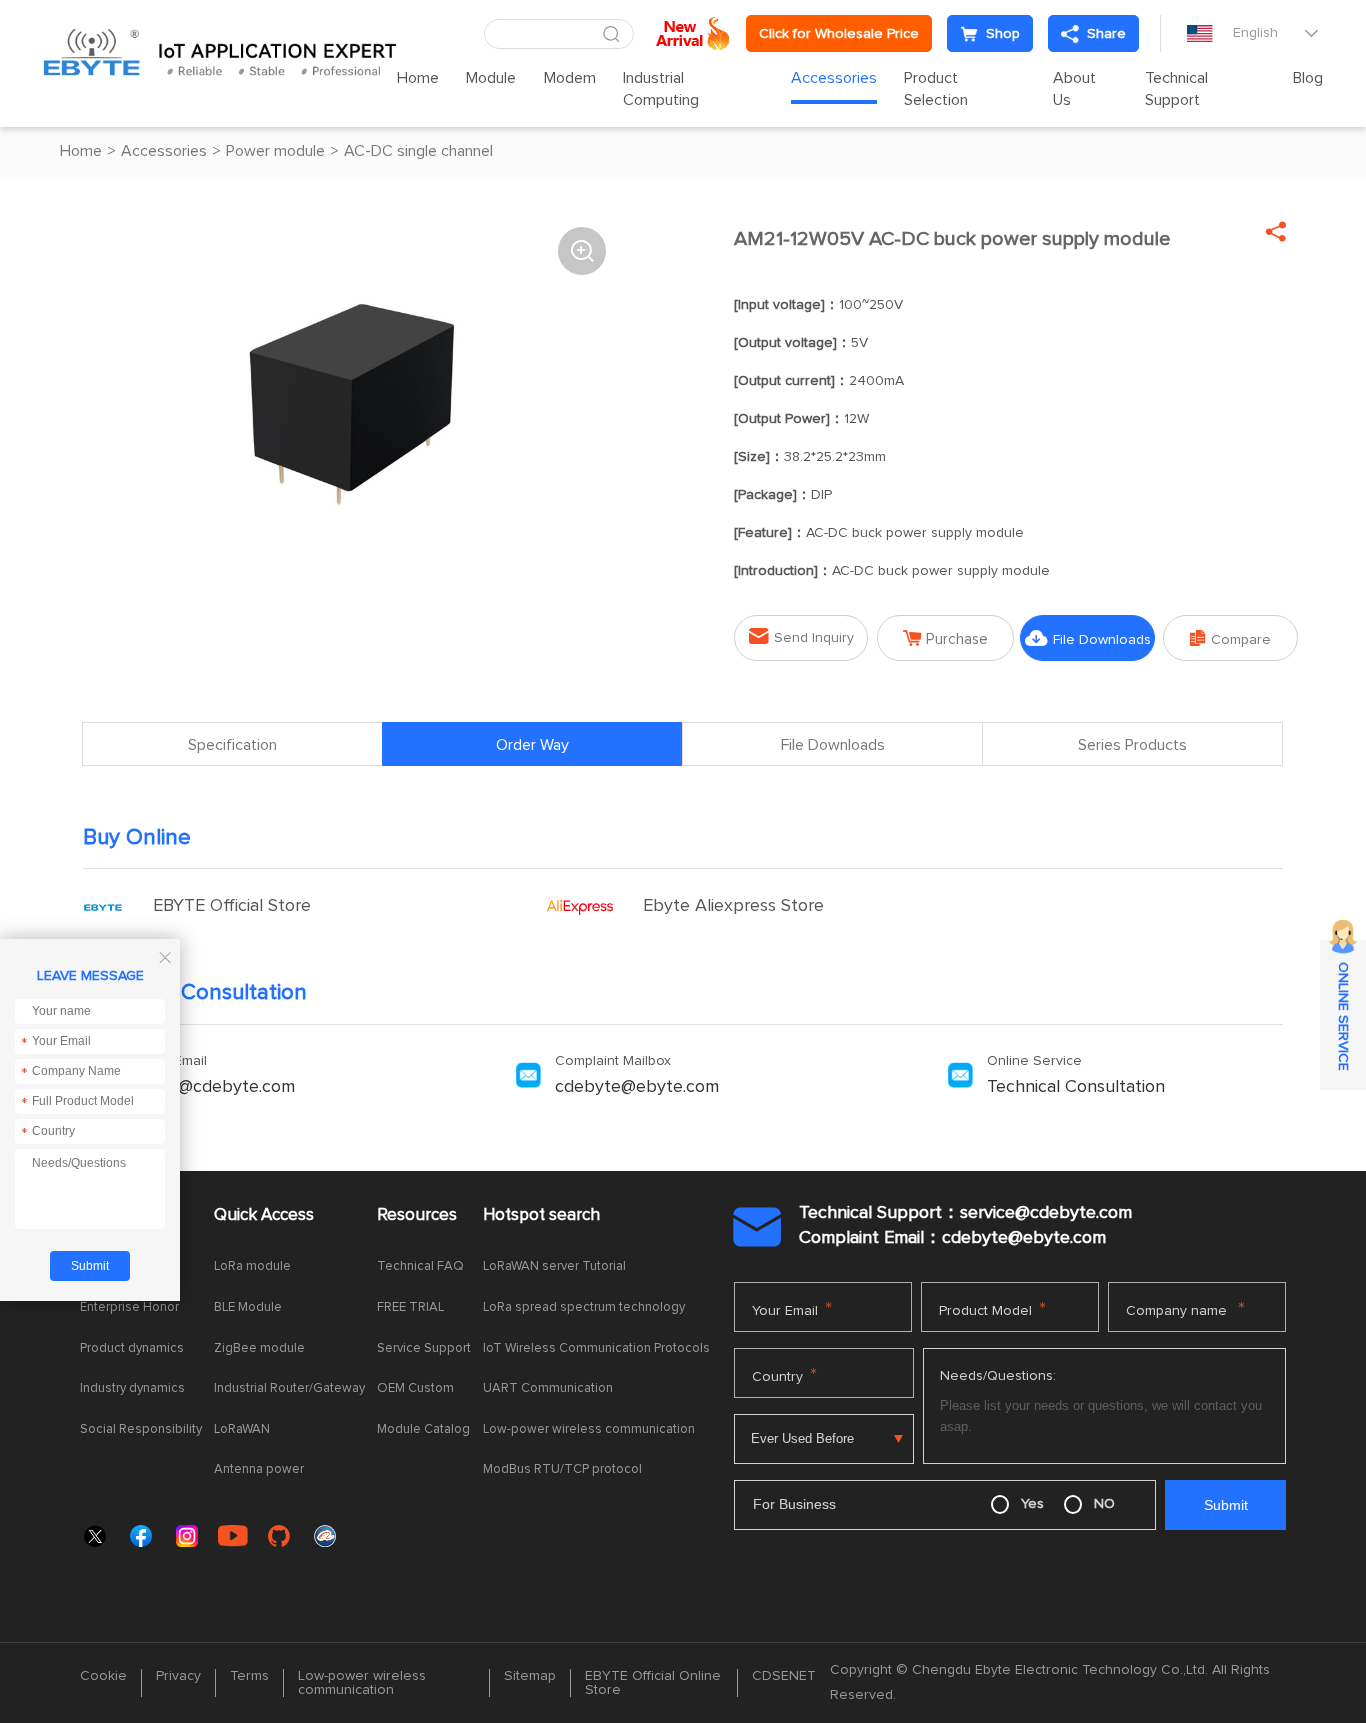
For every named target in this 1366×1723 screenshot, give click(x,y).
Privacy (178, 1676)
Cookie (103, 1676)
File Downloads (1088, 638)
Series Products (1132, 745)
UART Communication (548, 1388)
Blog (1308, 78)
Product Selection (936, 89)
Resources (417, 1215)
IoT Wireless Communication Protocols (596, 1348)
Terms (249, 1676)
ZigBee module (259, 1348)
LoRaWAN (242, 1429)
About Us (1074, 89)
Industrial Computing (661, 89)
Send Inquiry (801, 636)
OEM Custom (415, 1388)
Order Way (532, 745)
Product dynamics (132, 1348)
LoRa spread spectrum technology (584, 1307)
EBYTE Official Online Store (653, 1683)
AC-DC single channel (418, 151)
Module (491, 78)
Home (418, 78)
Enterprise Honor (129, 1307)
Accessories (834, 78)
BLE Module (248, 1307)
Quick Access (264, 1215)
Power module (275, 151)
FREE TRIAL (410, 1307)
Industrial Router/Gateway (289, 1388)
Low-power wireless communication (589, 1429)
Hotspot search (541, 1215)
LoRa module (252, 1266)
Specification (232, 745)
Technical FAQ (420, 1266)
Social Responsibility (141, 1429)
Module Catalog (423, 1429)
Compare (1230, 638)
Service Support (424, 1348)
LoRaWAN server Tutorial (554, 1266)
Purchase (945, 638)
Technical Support (1176, 89)
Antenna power (259, 1469)
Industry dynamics (132, 1388)
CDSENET (784, 1676)
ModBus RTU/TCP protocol (562, 1469)
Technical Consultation (1076, 1087)
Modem (570, 78)
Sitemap (530, 1676)
